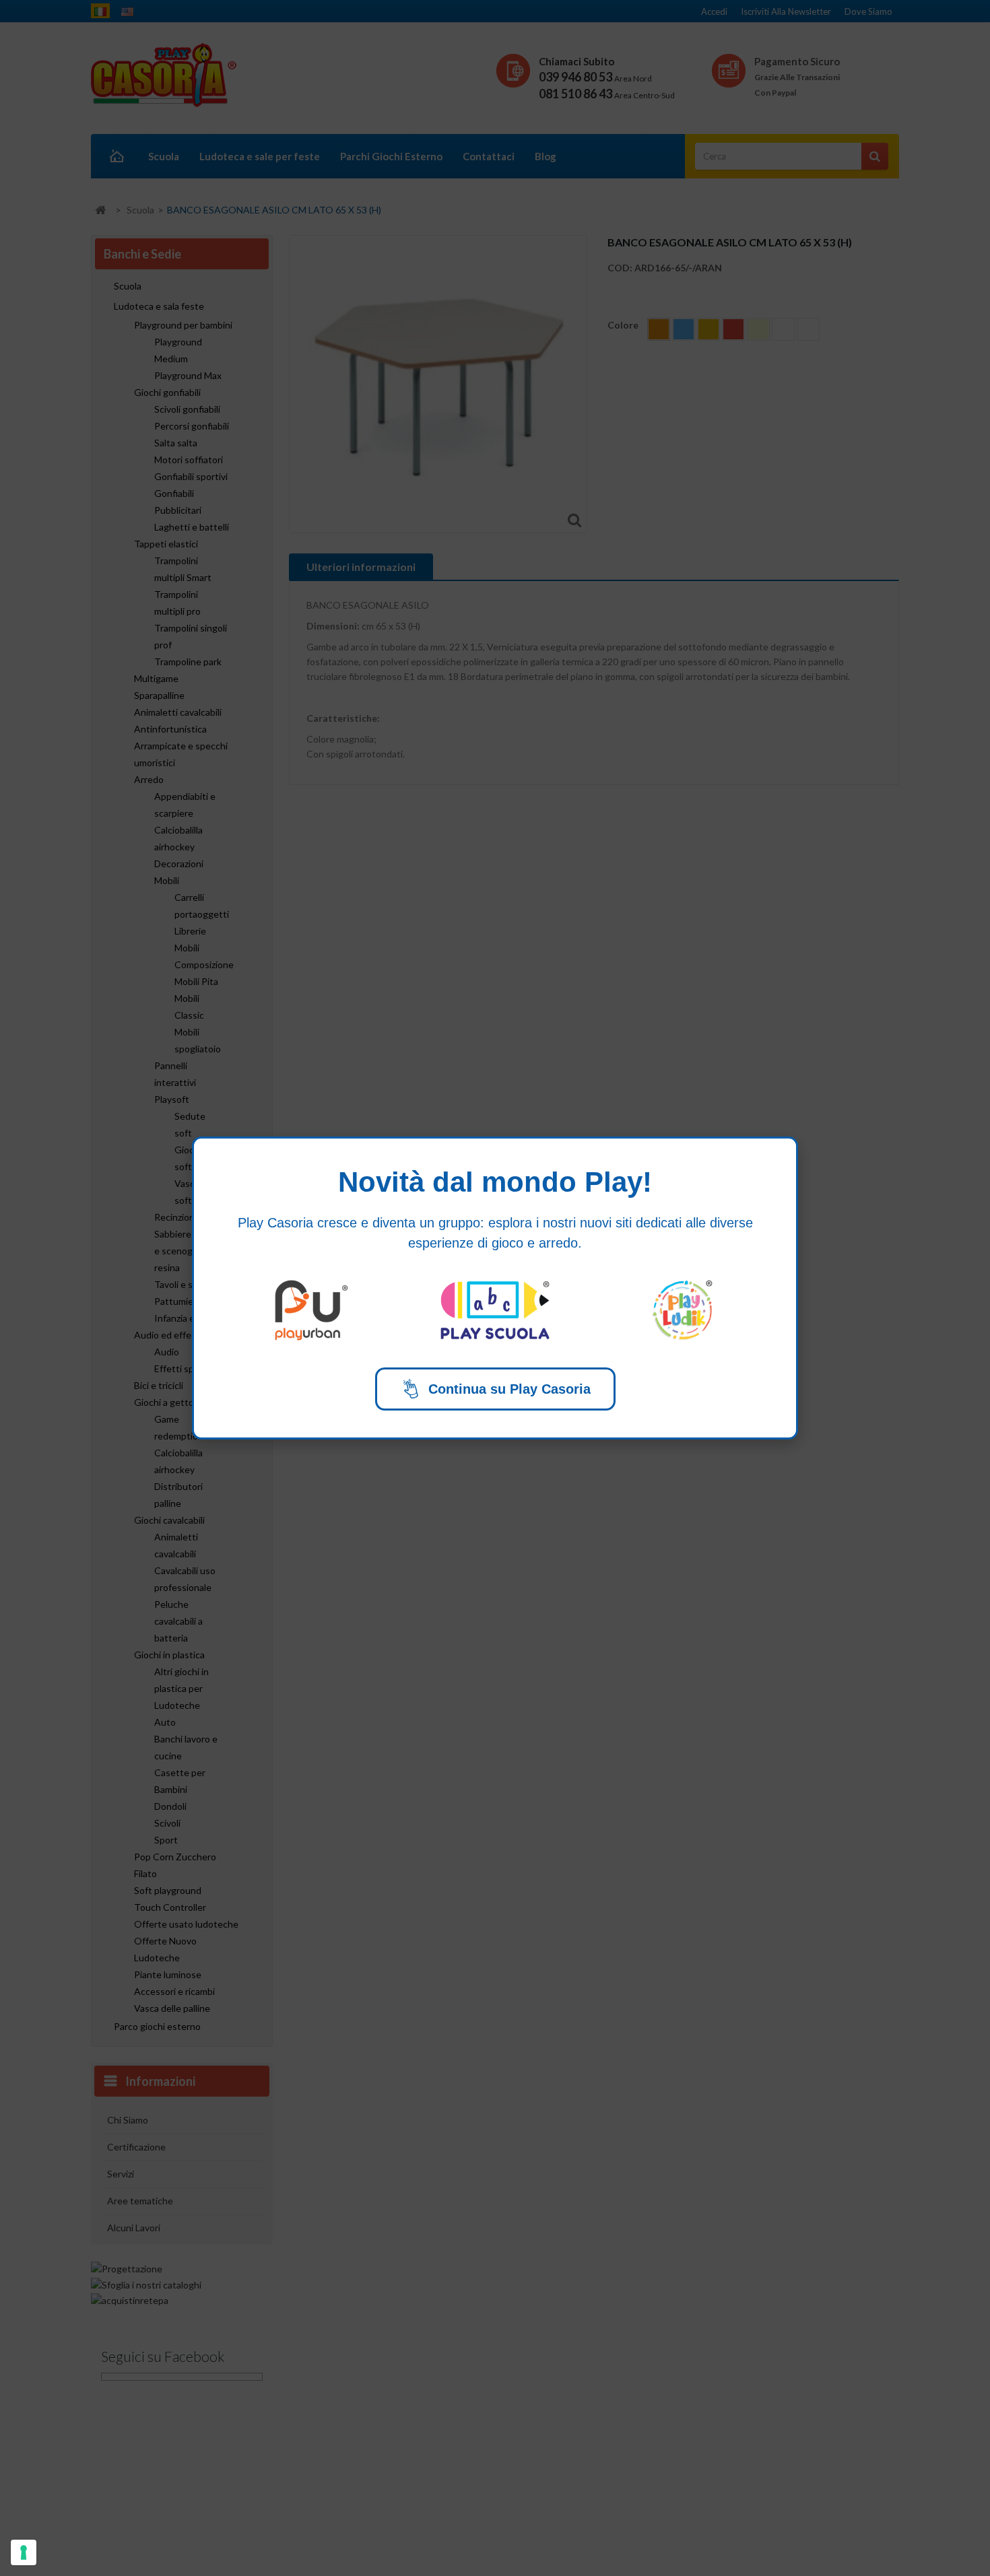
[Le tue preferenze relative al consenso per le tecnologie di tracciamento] (24, 2552)
